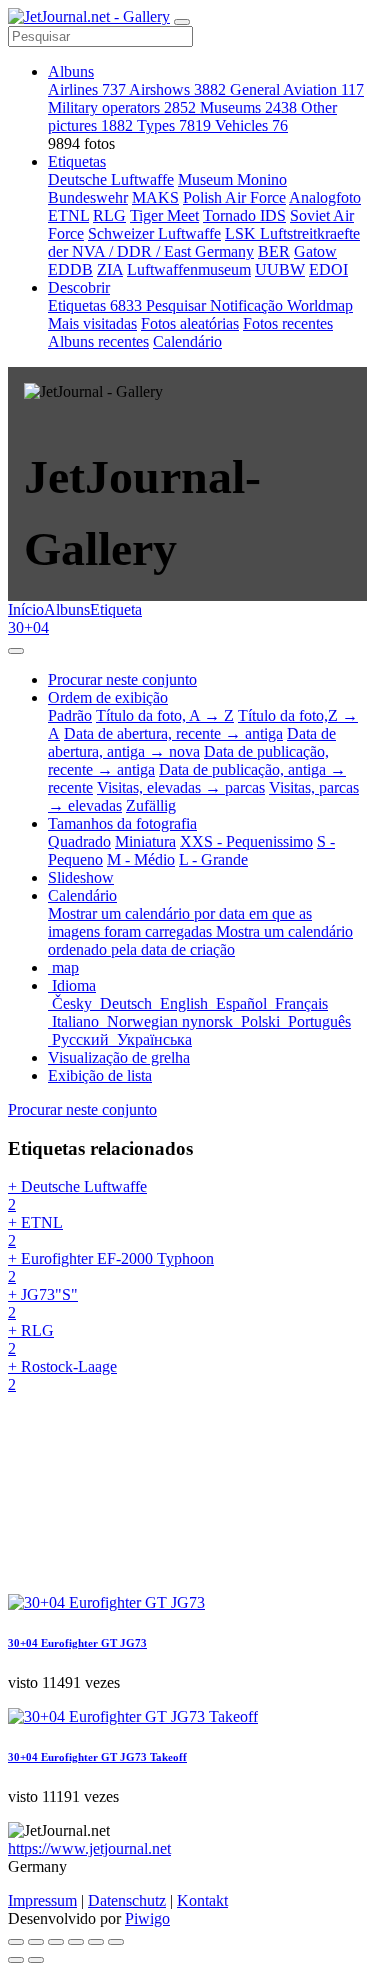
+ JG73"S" (43, 1303)
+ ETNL (35, 1231)
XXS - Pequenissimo (246, 841)
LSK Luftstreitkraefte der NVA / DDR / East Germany (204, 242)
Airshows (177, 89)
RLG (109, 215)
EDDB (70, 269)
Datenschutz (127, 1900)
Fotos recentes (288, 323)
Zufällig (151, 805)
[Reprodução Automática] (116, 1942)
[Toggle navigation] (182, 22)
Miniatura (145, 841)
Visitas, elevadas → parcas (181, 787)
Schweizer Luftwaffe (154, 233)
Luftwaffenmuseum (189, 269)
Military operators (122, 107)
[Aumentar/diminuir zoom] (76, 1942)
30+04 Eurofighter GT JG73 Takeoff (97, 1757)
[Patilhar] (36, 1942)
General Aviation (297, 89)
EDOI (328, 269)
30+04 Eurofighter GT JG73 (77, 1643)
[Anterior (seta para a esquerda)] (16, 1960)
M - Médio (141, 859)
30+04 (28, 627)
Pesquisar (178, 305)
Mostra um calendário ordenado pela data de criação (200, 940)
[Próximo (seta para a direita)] (36, 1960)
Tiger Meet (164, 215)
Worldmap (320, 305)
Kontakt (202, 1900)
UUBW (280, 269)
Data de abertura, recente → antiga (173, 733)
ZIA (110, 269)
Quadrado (79, 841)
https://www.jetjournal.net (89, 1848)
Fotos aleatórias (190, 323)
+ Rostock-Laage (62, 1375)
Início (26, 609)
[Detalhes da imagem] (96, 1942)
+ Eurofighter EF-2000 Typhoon (111, 1267)
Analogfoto (325, 197)
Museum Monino (232, 179)
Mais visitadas (92, 323)
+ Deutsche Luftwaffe (77, 1195)
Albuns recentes (98, 341)
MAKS (155, 197)
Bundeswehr (88, 197)
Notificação (248, 305)
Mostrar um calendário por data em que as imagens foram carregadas (180, 922)
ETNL (68, 215)
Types (174, 125)
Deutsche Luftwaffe (111, 179)
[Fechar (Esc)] (16, 1942)
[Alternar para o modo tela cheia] (56, 1942)
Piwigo (147, 1918)
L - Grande (213, 859)
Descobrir (79, 287)
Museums (248, 107)
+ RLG (31, 1339)
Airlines (87, 89)
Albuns (71, 71)
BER (274, 251)
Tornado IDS (244, 215)
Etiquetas (77, 161)
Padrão (70, 715)
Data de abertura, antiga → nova (192, 742)
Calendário (187, 341)
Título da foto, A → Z (165, 715)
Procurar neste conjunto (82, 1109)
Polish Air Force (234, 197)
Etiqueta (116, 609)
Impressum (42, 1900)
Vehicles (251, 125)
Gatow (315, 251)
